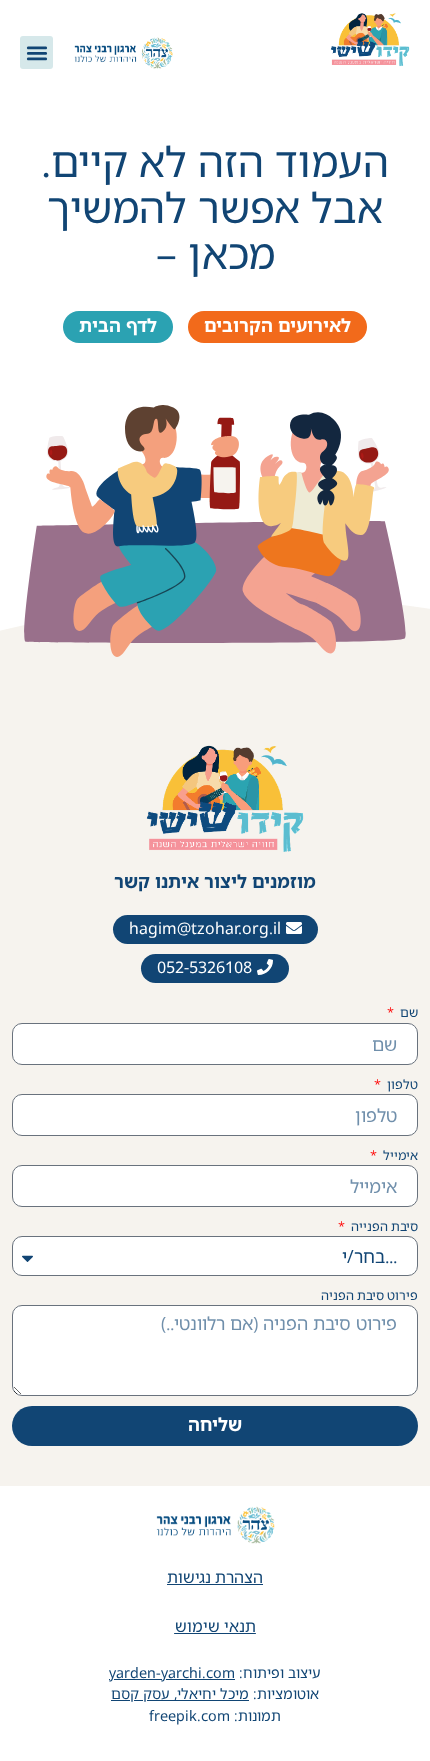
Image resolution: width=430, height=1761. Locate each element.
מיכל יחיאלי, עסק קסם (180, 1693)
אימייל (399, 1155)
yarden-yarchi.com (172, 1672)
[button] (36, 52)
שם (407, 1012)
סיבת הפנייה (383, 1226)
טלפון (401, 1084)
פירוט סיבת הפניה (369, 1295)
